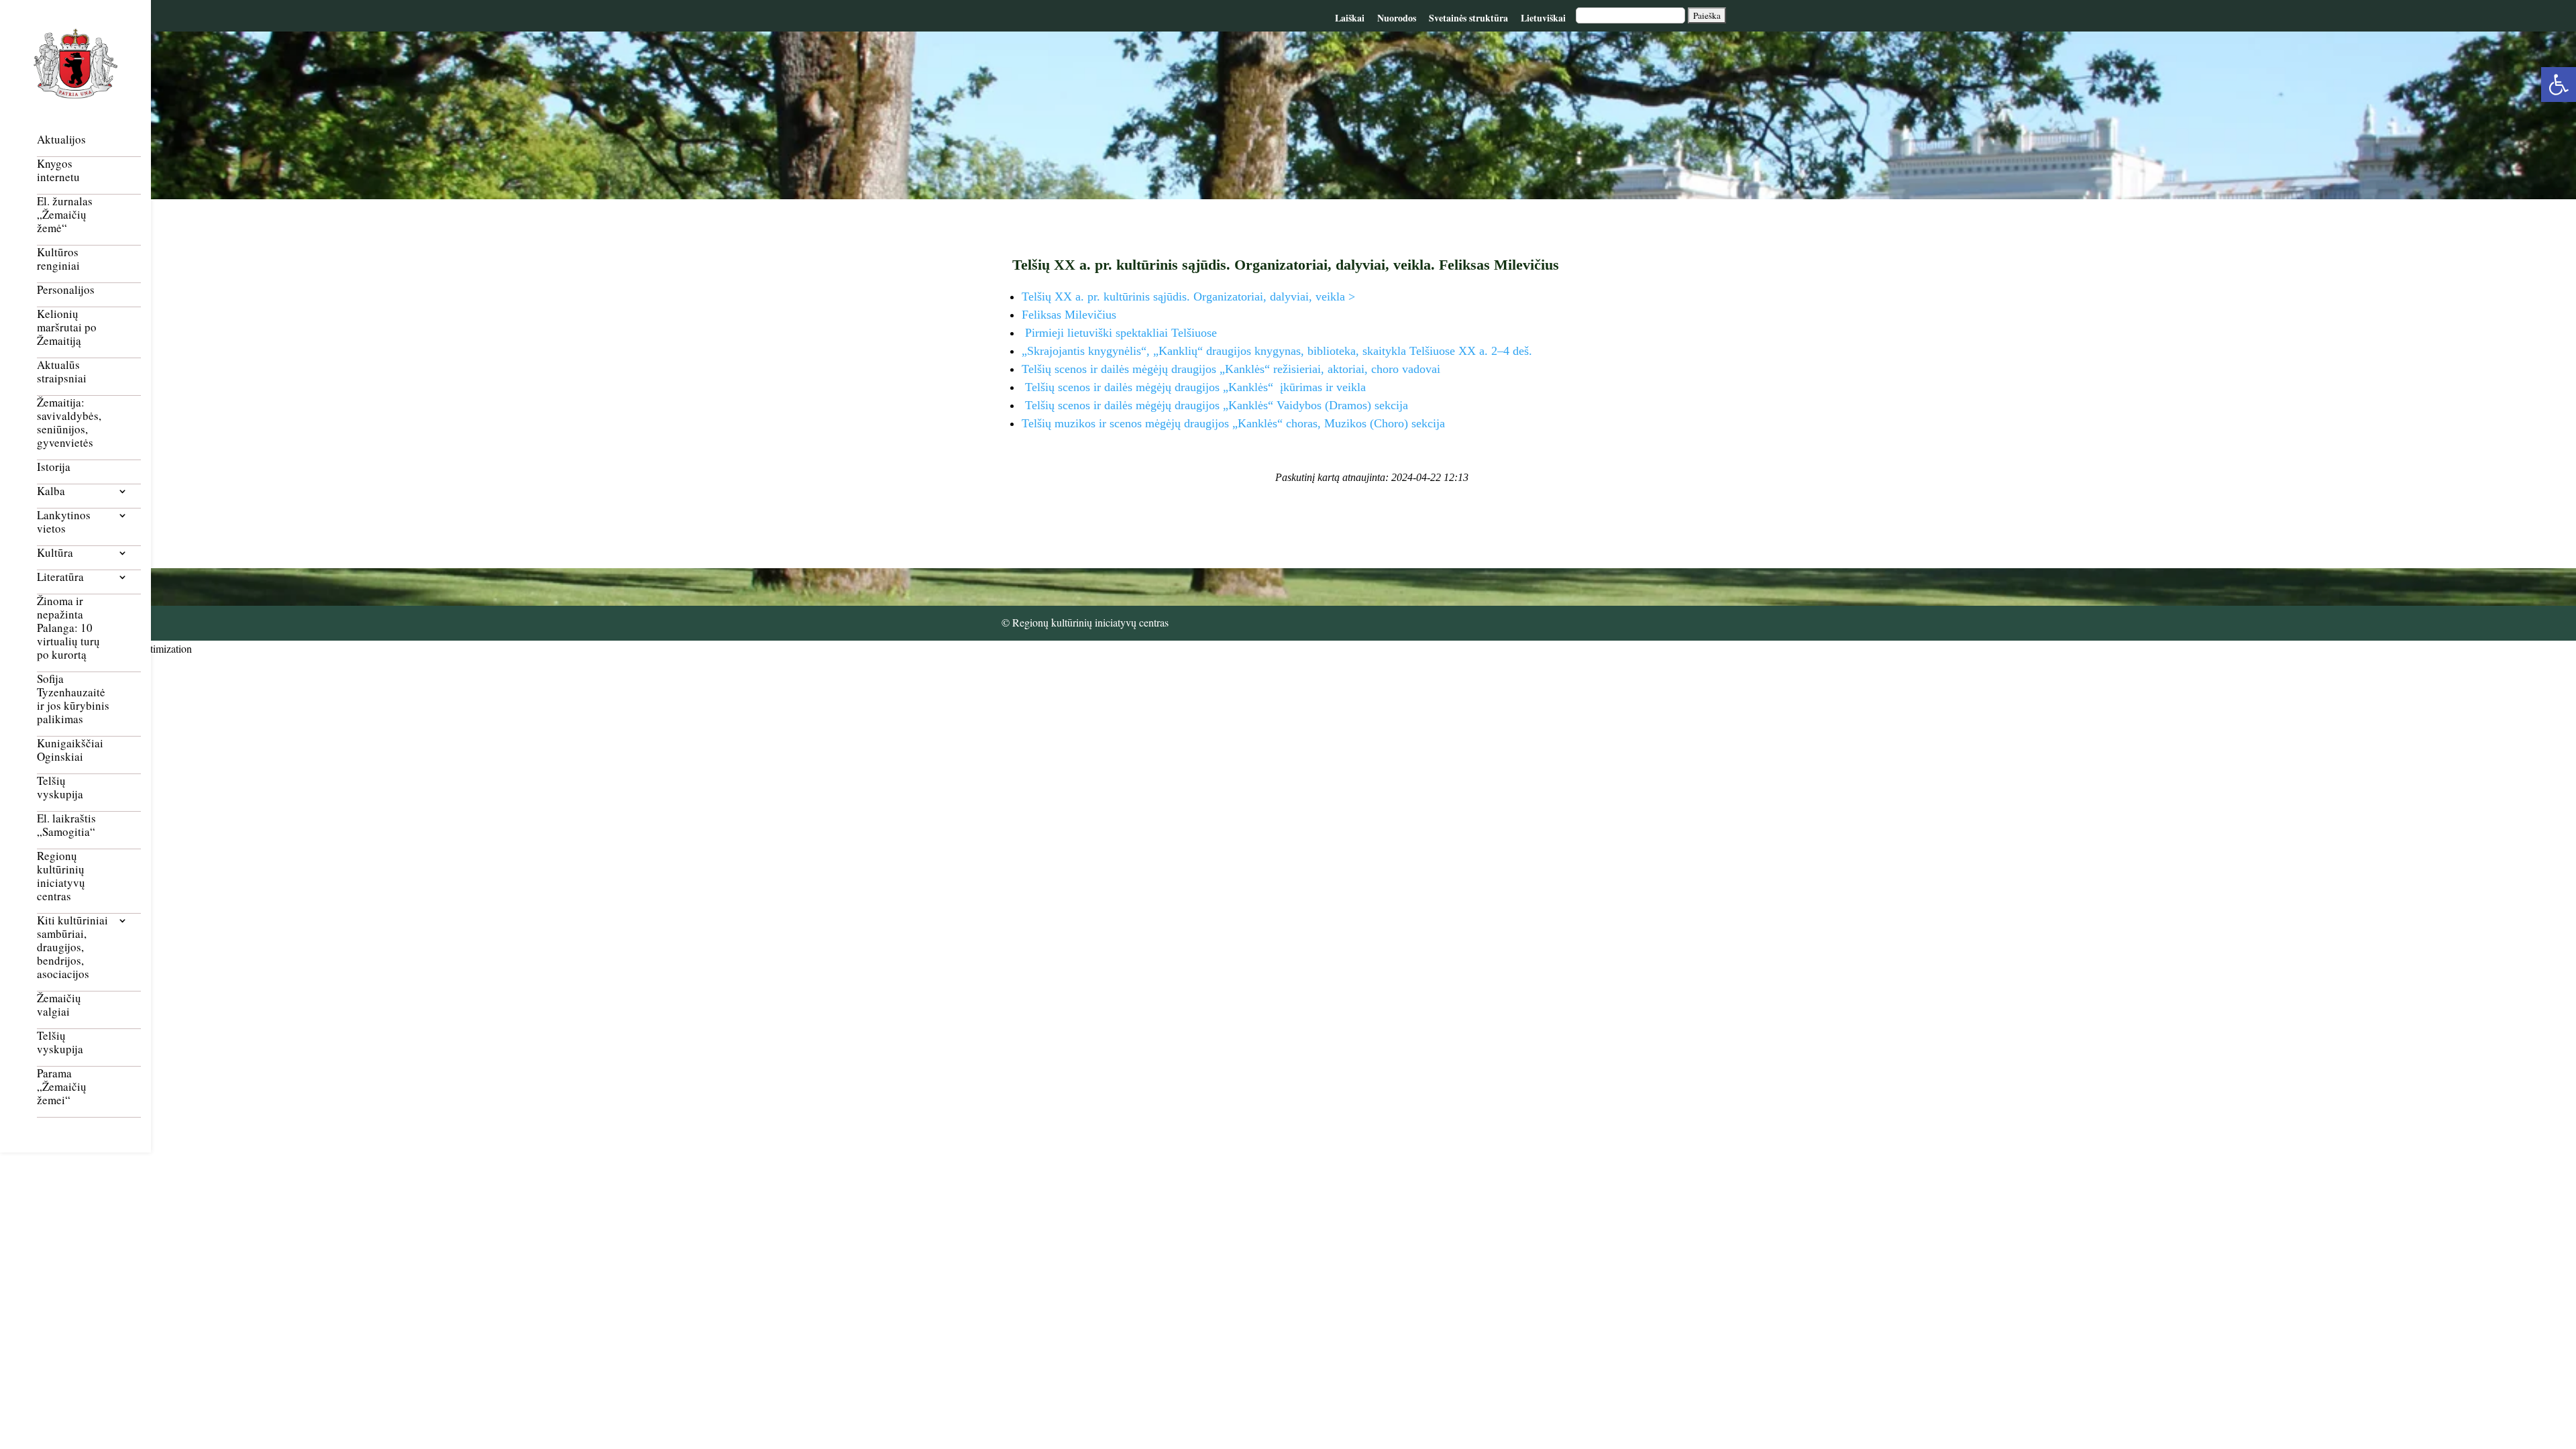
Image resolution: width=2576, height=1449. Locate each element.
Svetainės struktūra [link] (1468, 18)
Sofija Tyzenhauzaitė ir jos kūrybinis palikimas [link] (73, 699)
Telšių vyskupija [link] (60, 788)
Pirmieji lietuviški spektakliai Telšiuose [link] (1119, 333)
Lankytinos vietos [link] (64, 522)
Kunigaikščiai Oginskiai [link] (70, 750)
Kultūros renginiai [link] (58, 259)
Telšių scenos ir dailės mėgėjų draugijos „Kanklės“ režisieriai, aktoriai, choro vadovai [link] (1231, 369)
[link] (2559, 85)
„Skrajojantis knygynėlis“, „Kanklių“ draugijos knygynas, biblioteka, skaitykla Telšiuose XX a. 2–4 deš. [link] (1277, 351)
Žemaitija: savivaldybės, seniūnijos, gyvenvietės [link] (69, 423)
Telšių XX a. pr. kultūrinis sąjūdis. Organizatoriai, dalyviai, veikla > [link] (1188, 297)
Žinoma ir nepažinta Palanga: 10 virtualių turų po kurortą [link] (68, 628)
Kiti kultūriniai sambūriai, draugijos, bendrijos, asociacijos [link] (72, 948)
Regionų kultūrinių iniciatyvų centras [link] (61, 876)
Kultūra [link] (55, 553)
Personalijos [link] (66, 290)
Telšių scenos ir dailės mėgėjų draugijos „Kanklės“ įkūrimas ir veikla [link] (1194, 387)
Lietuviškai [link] (1543, 18)
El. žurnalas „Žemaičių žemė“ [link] (65, 215)
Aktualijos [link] (61, 140)
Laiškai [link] (1350, 18)
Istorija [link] (54, 467)
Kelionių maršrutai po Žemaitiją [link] (67, 328)
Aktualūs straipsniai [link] (62, 372)
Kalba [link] (51, 491)
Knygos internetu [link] (58, 171)
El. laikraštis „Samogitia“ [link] (66, 825)
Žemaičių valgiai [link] (59, 1005)
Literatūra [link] (60, 577)
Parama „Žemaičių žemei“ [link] (62, 1087)
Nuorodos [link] (1397, 18)
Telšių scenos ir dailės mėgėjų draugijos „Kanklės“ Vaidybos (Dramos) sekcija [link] (1215, 405)
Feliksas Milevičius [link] (1069, 315)
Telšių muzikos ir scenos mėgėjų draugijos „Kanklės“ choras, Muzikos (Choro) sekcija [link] (1233, 423)
